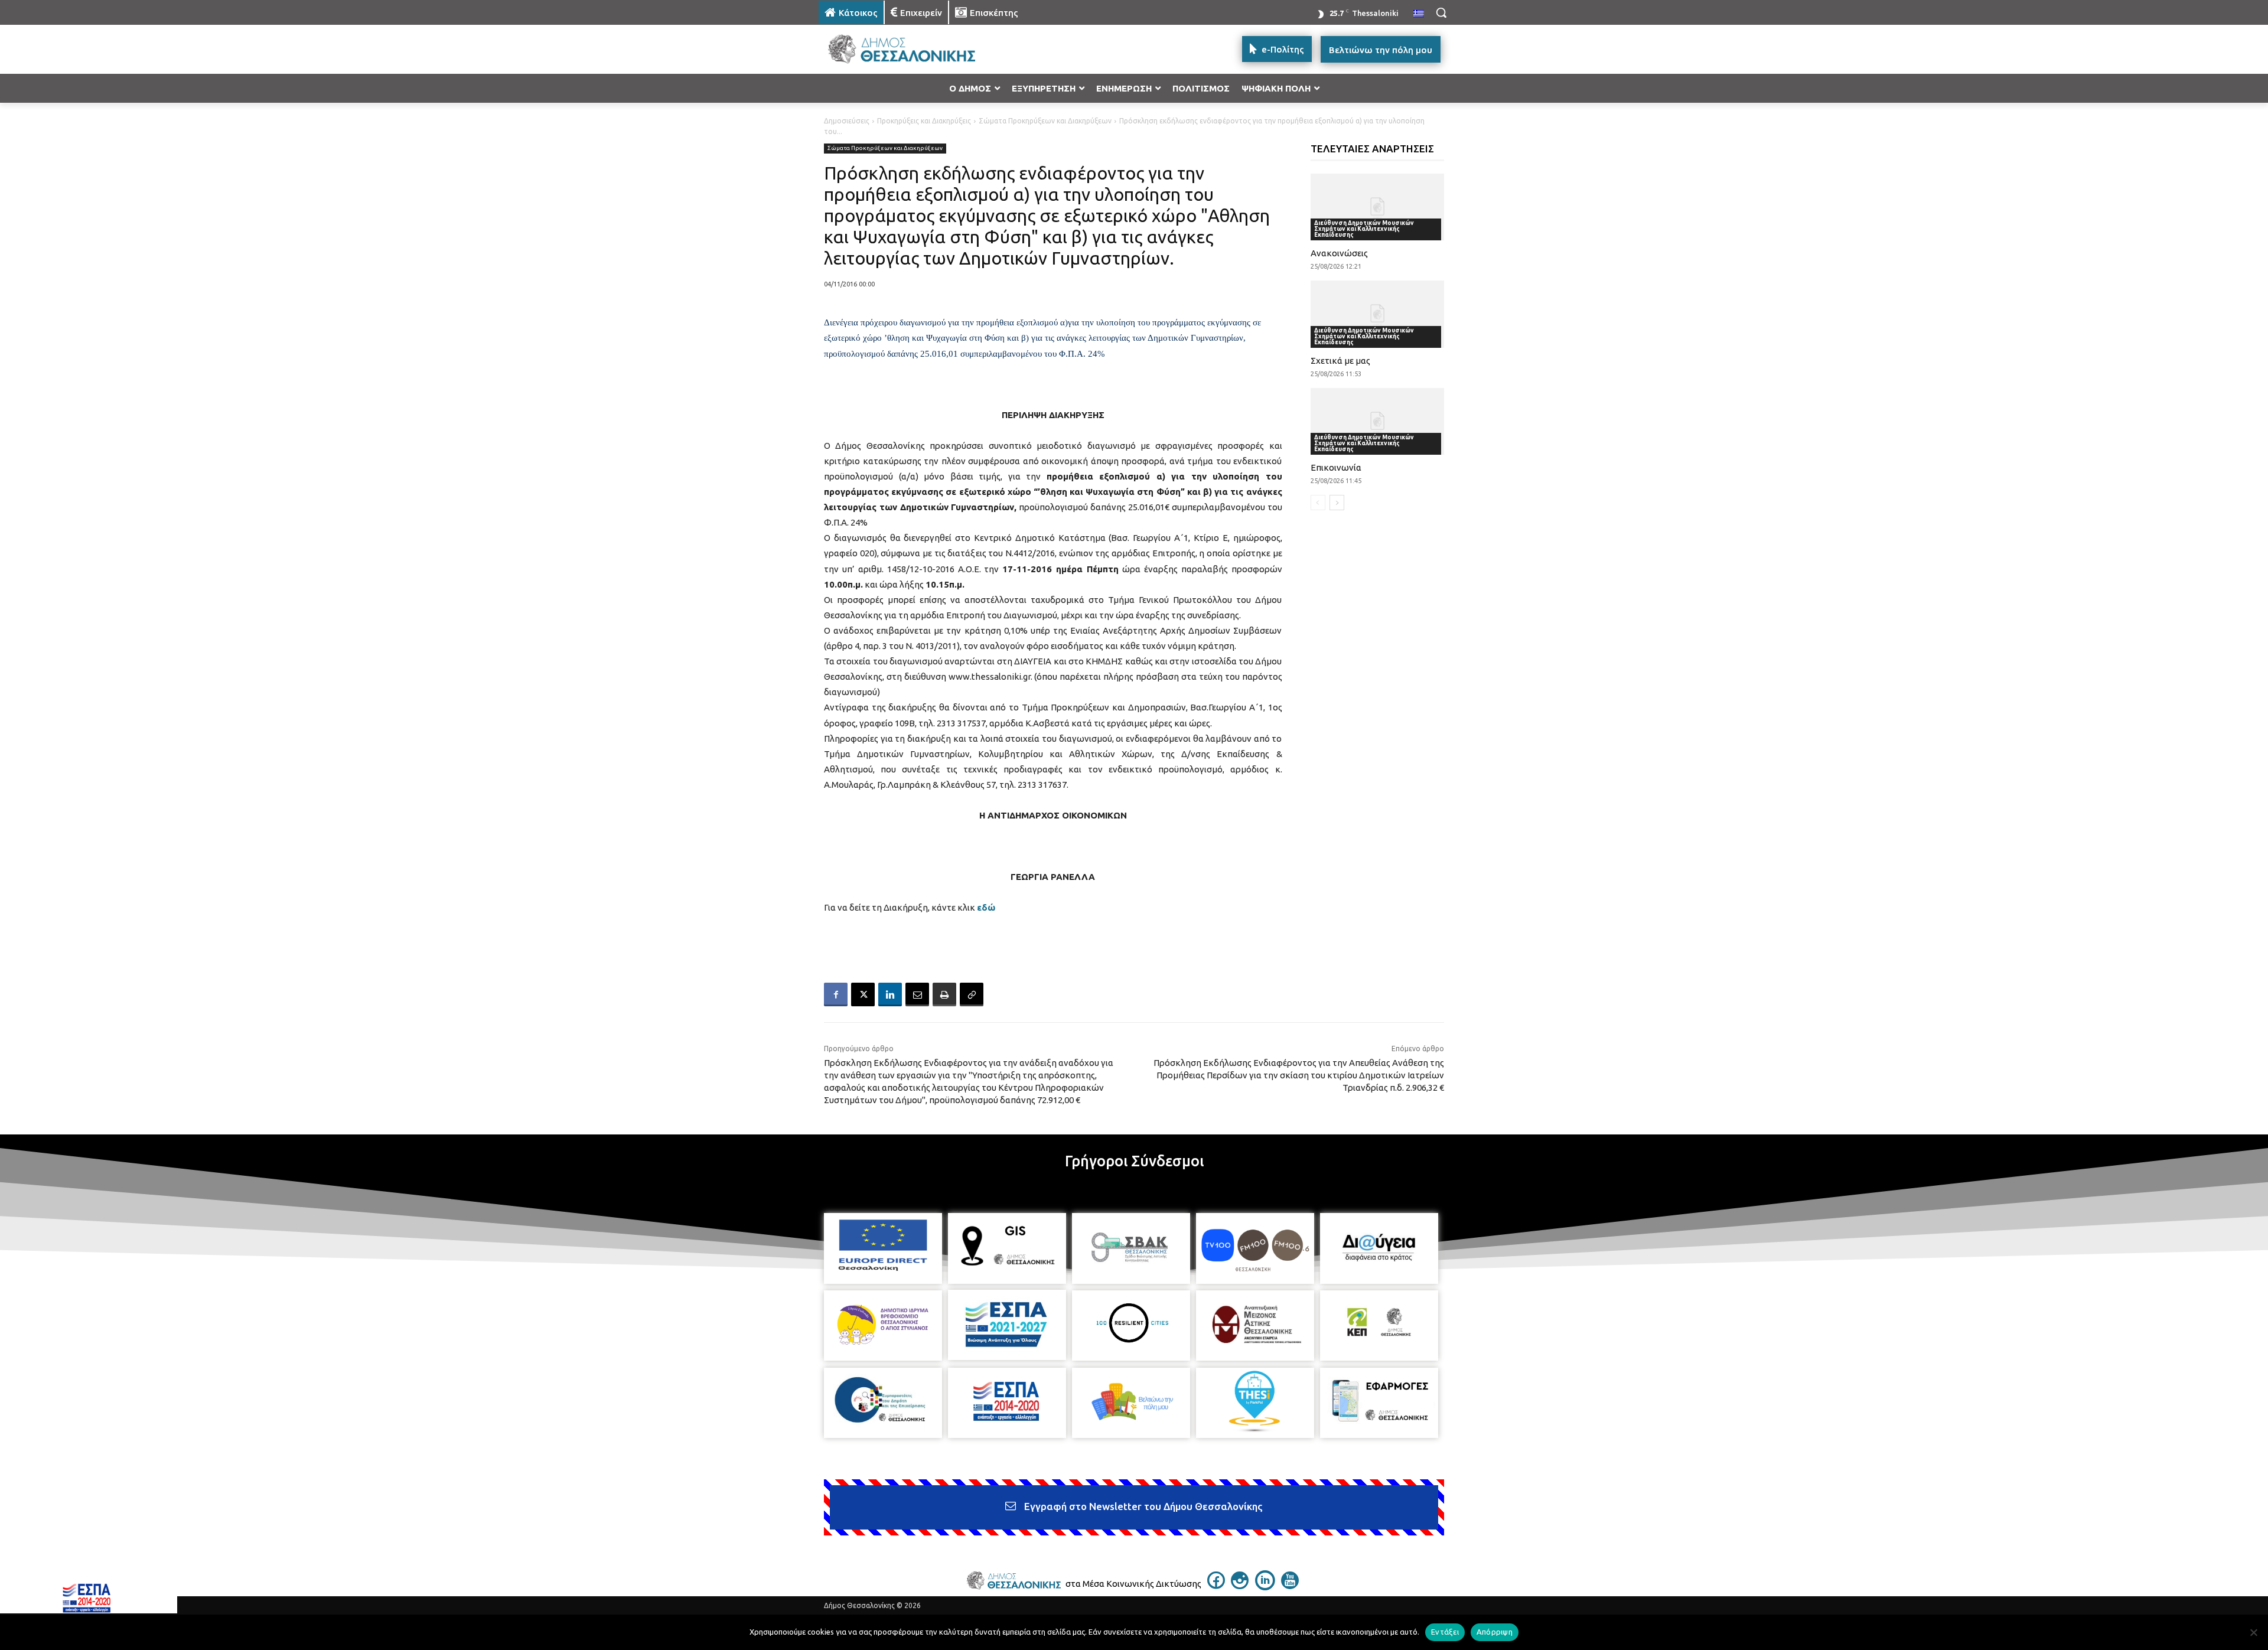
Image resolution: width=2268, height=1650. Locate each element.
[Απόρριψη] (2253, 1632)
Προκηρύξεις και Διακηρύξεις (924, 121)
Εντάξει (1445, 1632)
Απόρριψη (1495, 1632)
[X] (863, 994)
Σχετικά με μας (1340, 361)
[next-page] (1337, 503)
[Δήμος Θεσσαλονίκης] (913, 49)
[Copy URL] (972, 994)
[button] (1441, 12)
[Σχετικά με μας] (1378, 314)
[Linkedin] (890, 994)
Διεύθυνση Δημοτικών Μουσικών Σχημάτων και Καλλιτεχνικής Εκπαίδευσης (1364, 229)
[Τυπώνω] (944, 994)
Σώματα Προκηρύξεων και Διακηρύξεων (1045, 121)
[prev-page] (1318, 503)
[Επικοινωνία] (1378, 421)
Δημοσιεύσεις (847, 121)
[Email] (917, 994)
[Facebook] (836, 994)
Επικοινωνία (1336, 467)
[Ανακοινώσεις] (1378, 207)
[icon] (1216, 1586)
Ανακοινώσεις (1339, 253)
